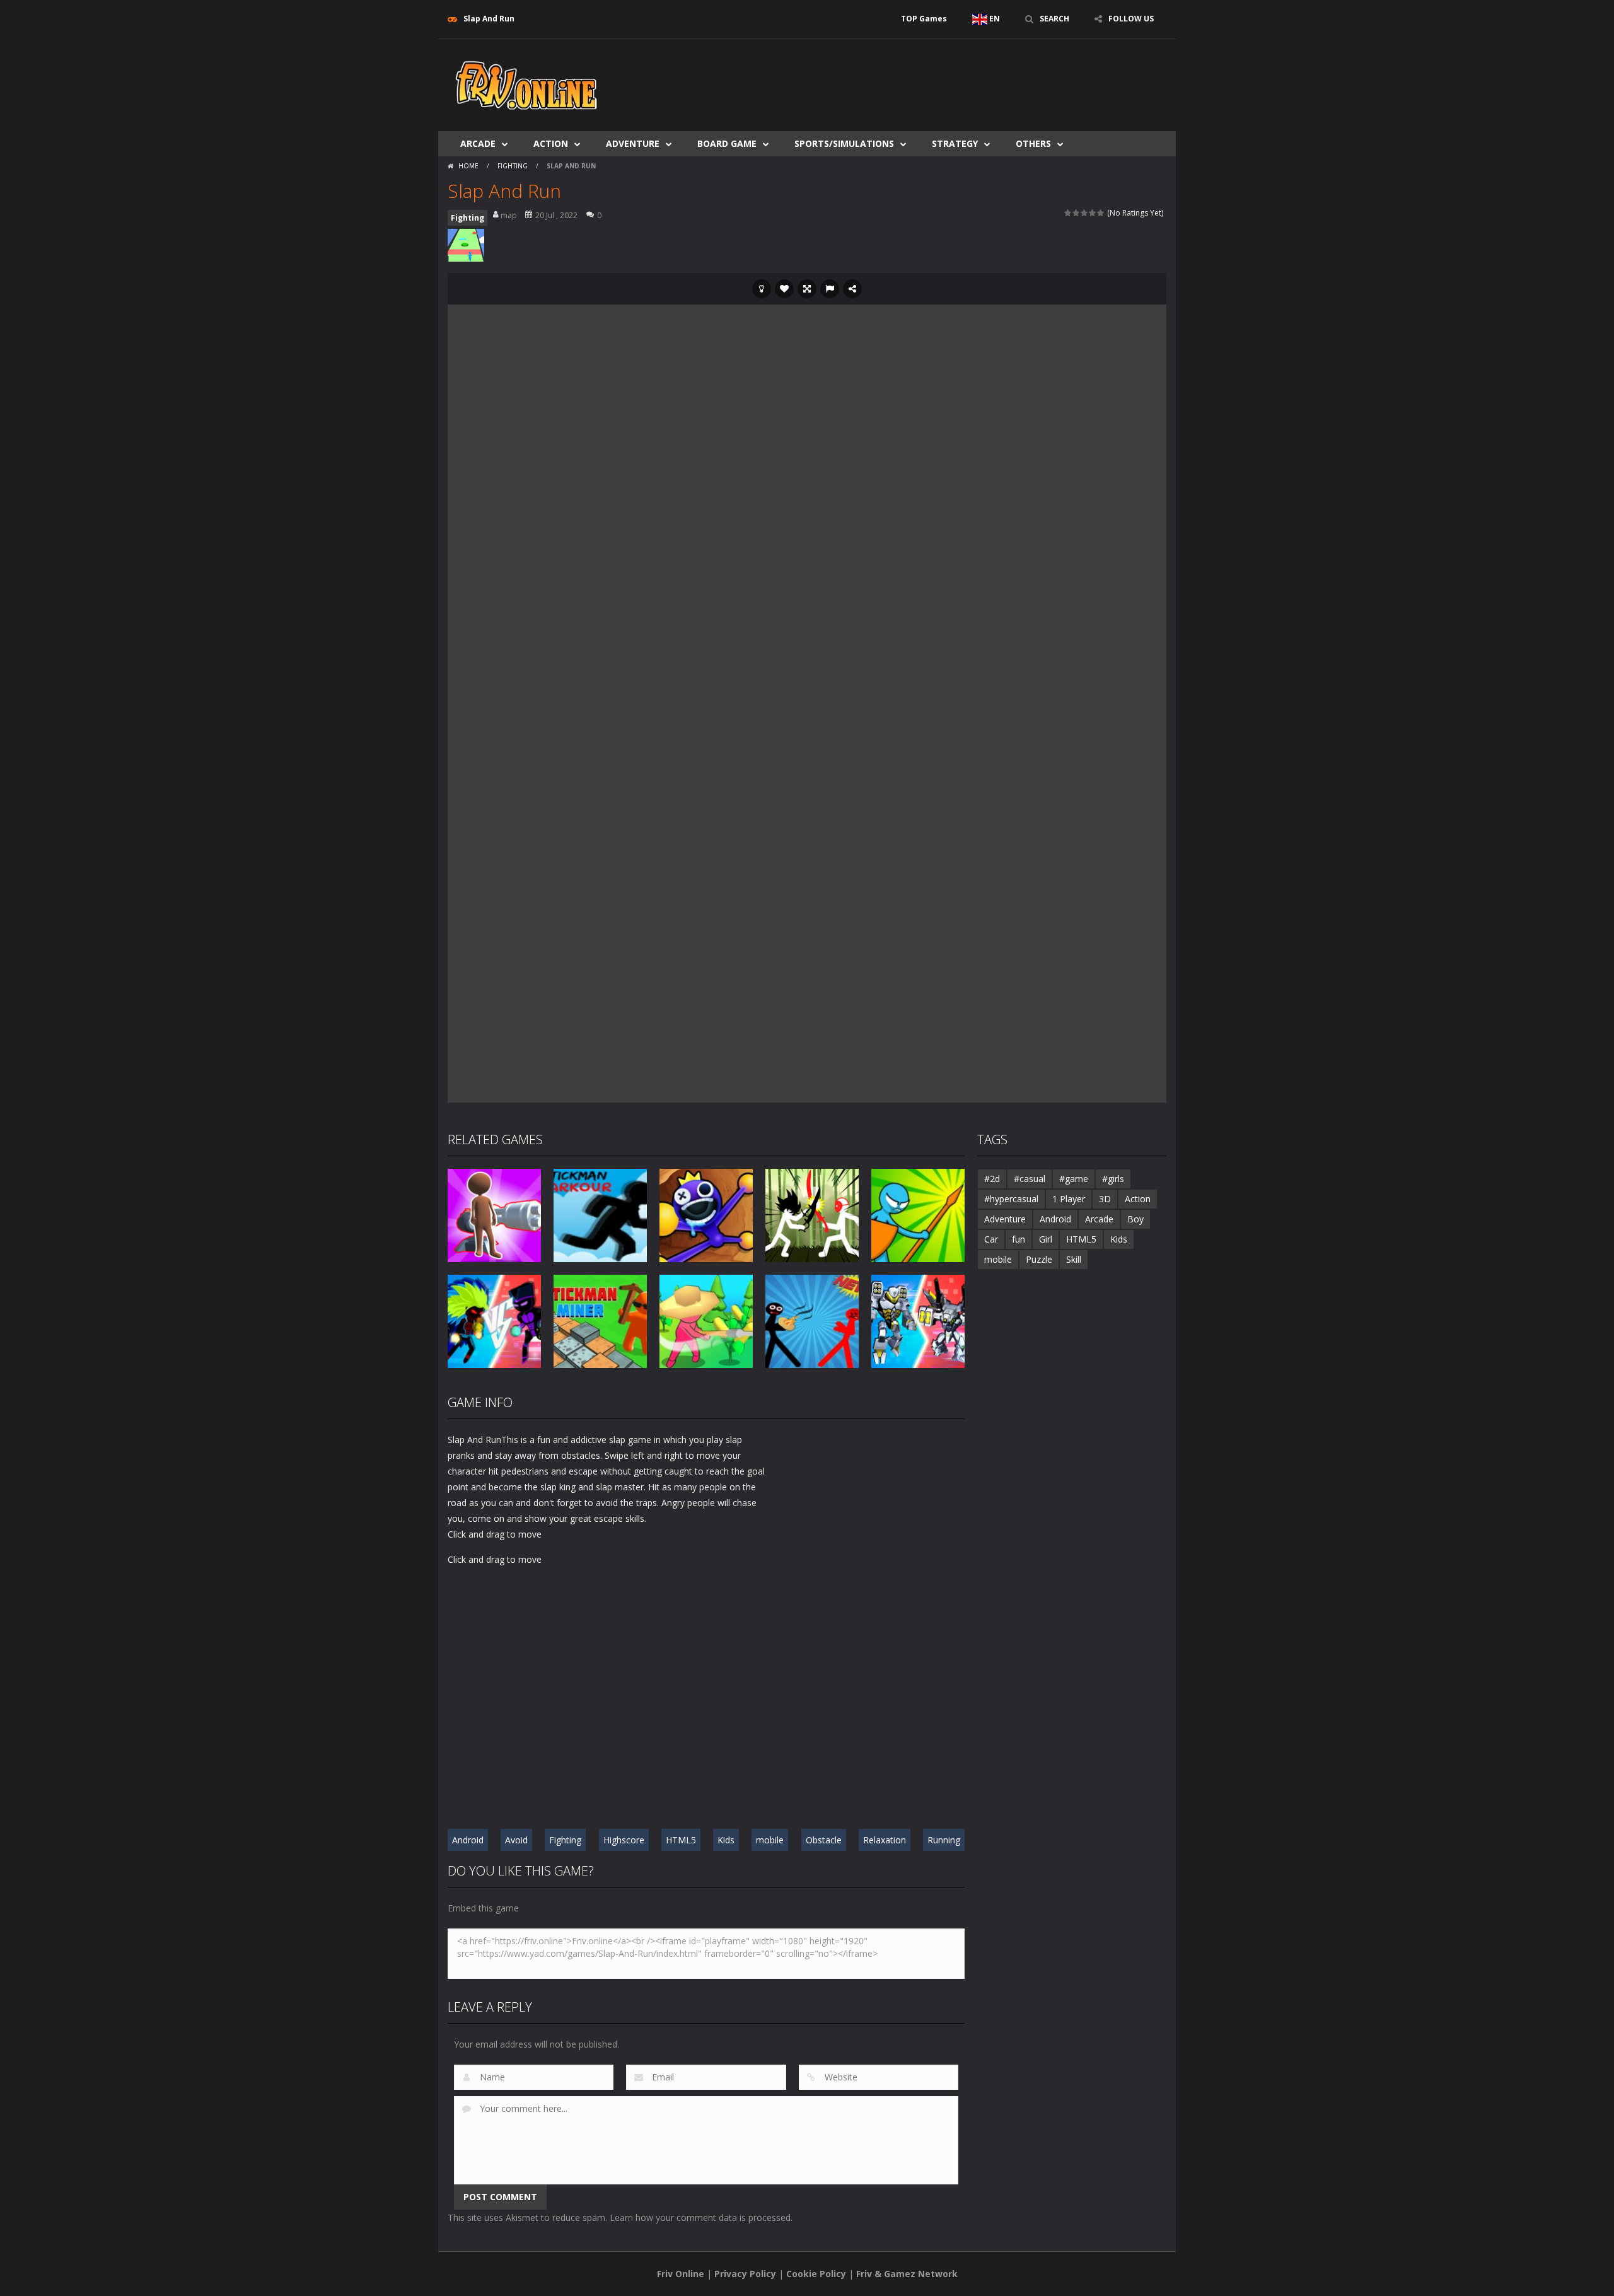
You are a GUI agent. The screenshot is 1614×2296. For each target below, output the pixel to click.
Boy (1135, 1219)
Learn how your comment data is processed (700, 2218)
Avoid (516, 1840)
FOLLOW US (1131, 19)
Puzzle (1039, 1259)
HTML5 (681, 1840)
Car (991, 1239)
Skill (1074, 1259)
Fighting (513, 166)
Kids (726, 1840)
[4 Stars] (1093, 213)
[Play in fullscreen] (807, 289)
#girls (1113, 1179)
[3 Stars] (1085, 213)
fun (1019, 1239)
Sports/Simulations (844, 143)
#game (1074, 1179)
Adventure (633, 143)
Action (551, 143)
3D (1105, 1199)
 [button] (830, 289)
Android (468, 1840)
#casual (1030, 1179)
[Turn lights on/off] (762, 289)
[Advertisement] (937, 77)
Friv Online (681, 2274)
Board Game (727, 143)
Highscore (624, 1840)
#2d (992, 1179)
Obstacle (824, 1840)
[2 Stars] (1077, 213)
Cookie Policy (816, 2274)
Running (944, 1840)
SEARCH (1054, 19)
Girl (1046, 1239)
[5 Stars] (1101, 213)
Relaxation (885, 1840)
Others (1033, 143)
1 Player (1069, 1199)
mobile (770, 1840)
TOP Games (924, 19)
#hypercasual (1011, 1199)
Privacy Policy (745, 2274)
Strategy (955, 143)
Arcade (478, 143)
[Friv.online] (526, 84)
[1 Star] (1068, 213)
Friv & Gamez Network (907, 2274)
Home (468, 166)
